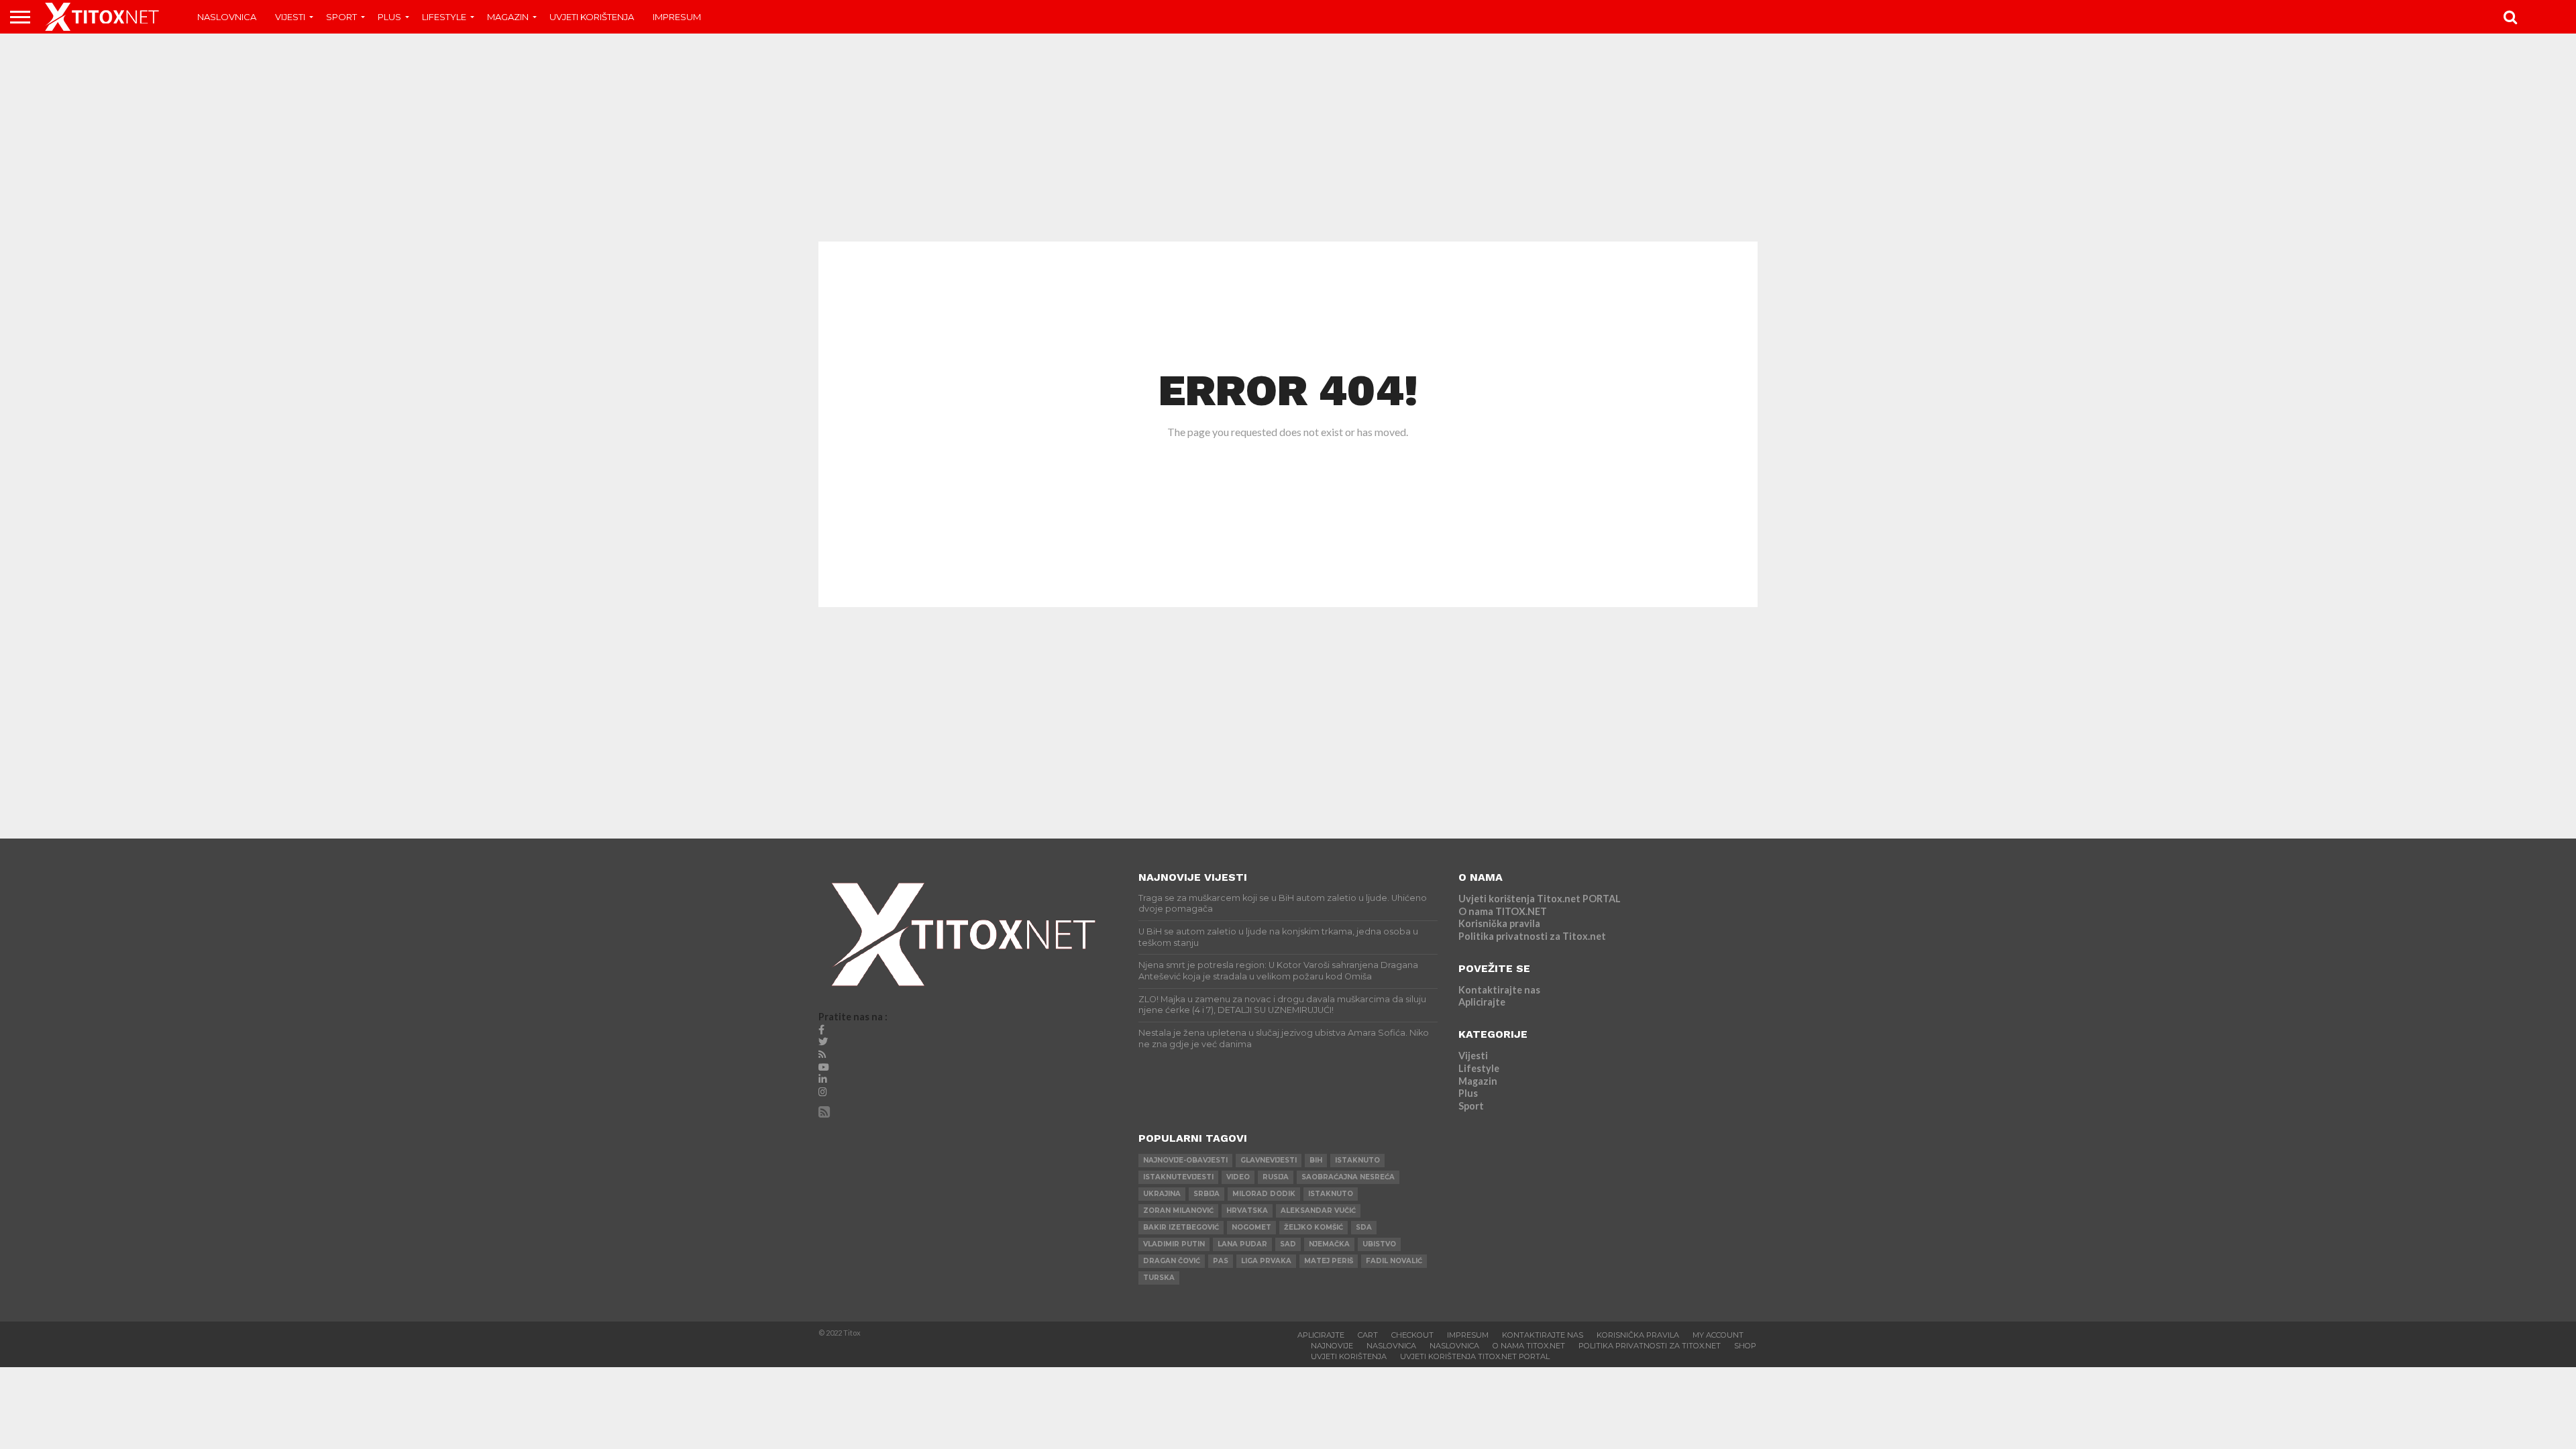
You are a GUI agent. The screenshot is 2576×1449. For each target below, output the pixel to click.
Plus (389, 17)
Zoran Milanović (1178, 1211)
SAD (1288, 1244)
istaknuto (1357, 1160)
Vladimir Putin (1174, 1244)
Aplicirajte (1482, 1002)
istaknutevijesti (1178, 1177)
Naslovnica (227, 17)
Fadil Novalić (1394, 1261)
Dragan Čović (1172, 1261)
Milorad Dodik (1264, 1194)
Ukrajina (1162, 1194)
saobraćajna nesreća (1348, 1177)
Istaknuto (1331, 1194)
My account (1718, 1335)
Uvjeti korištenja (592, 17)
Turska (1159, 1278)
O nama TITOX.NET (1503, 911)
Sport (341, 17)
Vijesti (290, 17)
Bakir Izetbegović (1181, 1227)
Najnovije (1332, 1346)
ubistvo (1379, 1244)
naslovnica (1454, 1346)
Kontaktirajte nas (1499, 990)
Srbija (1206, 1194)
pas (1221, 1261)
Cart (1368, 1335)
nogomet (1251, 1227)
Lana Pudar (1242, 1244)
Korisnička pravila (1499, 923)
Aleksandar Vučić (1318, 1211)
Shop (1745, 1346)
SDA (1364, 1227)
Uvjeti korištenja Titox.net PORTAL (1540, 899)
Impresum (677, 17)
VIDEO (1238, 1177)
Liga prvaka (1266, 1261)
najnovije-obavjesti (1185, 1160)
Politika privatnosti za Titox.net (1532, 936)
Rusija (1276, 1177)
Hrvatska (1247, 1211)
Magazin (508, 17)
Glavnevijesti (1269, 1160)
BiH (1316, 1160)
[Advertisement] (1288, 138)
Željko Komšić (1313, 1227)
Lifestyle (444, 17)
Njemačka (1329, 1244)
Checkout (1412, 1335)
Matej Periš (1329, 1261)
